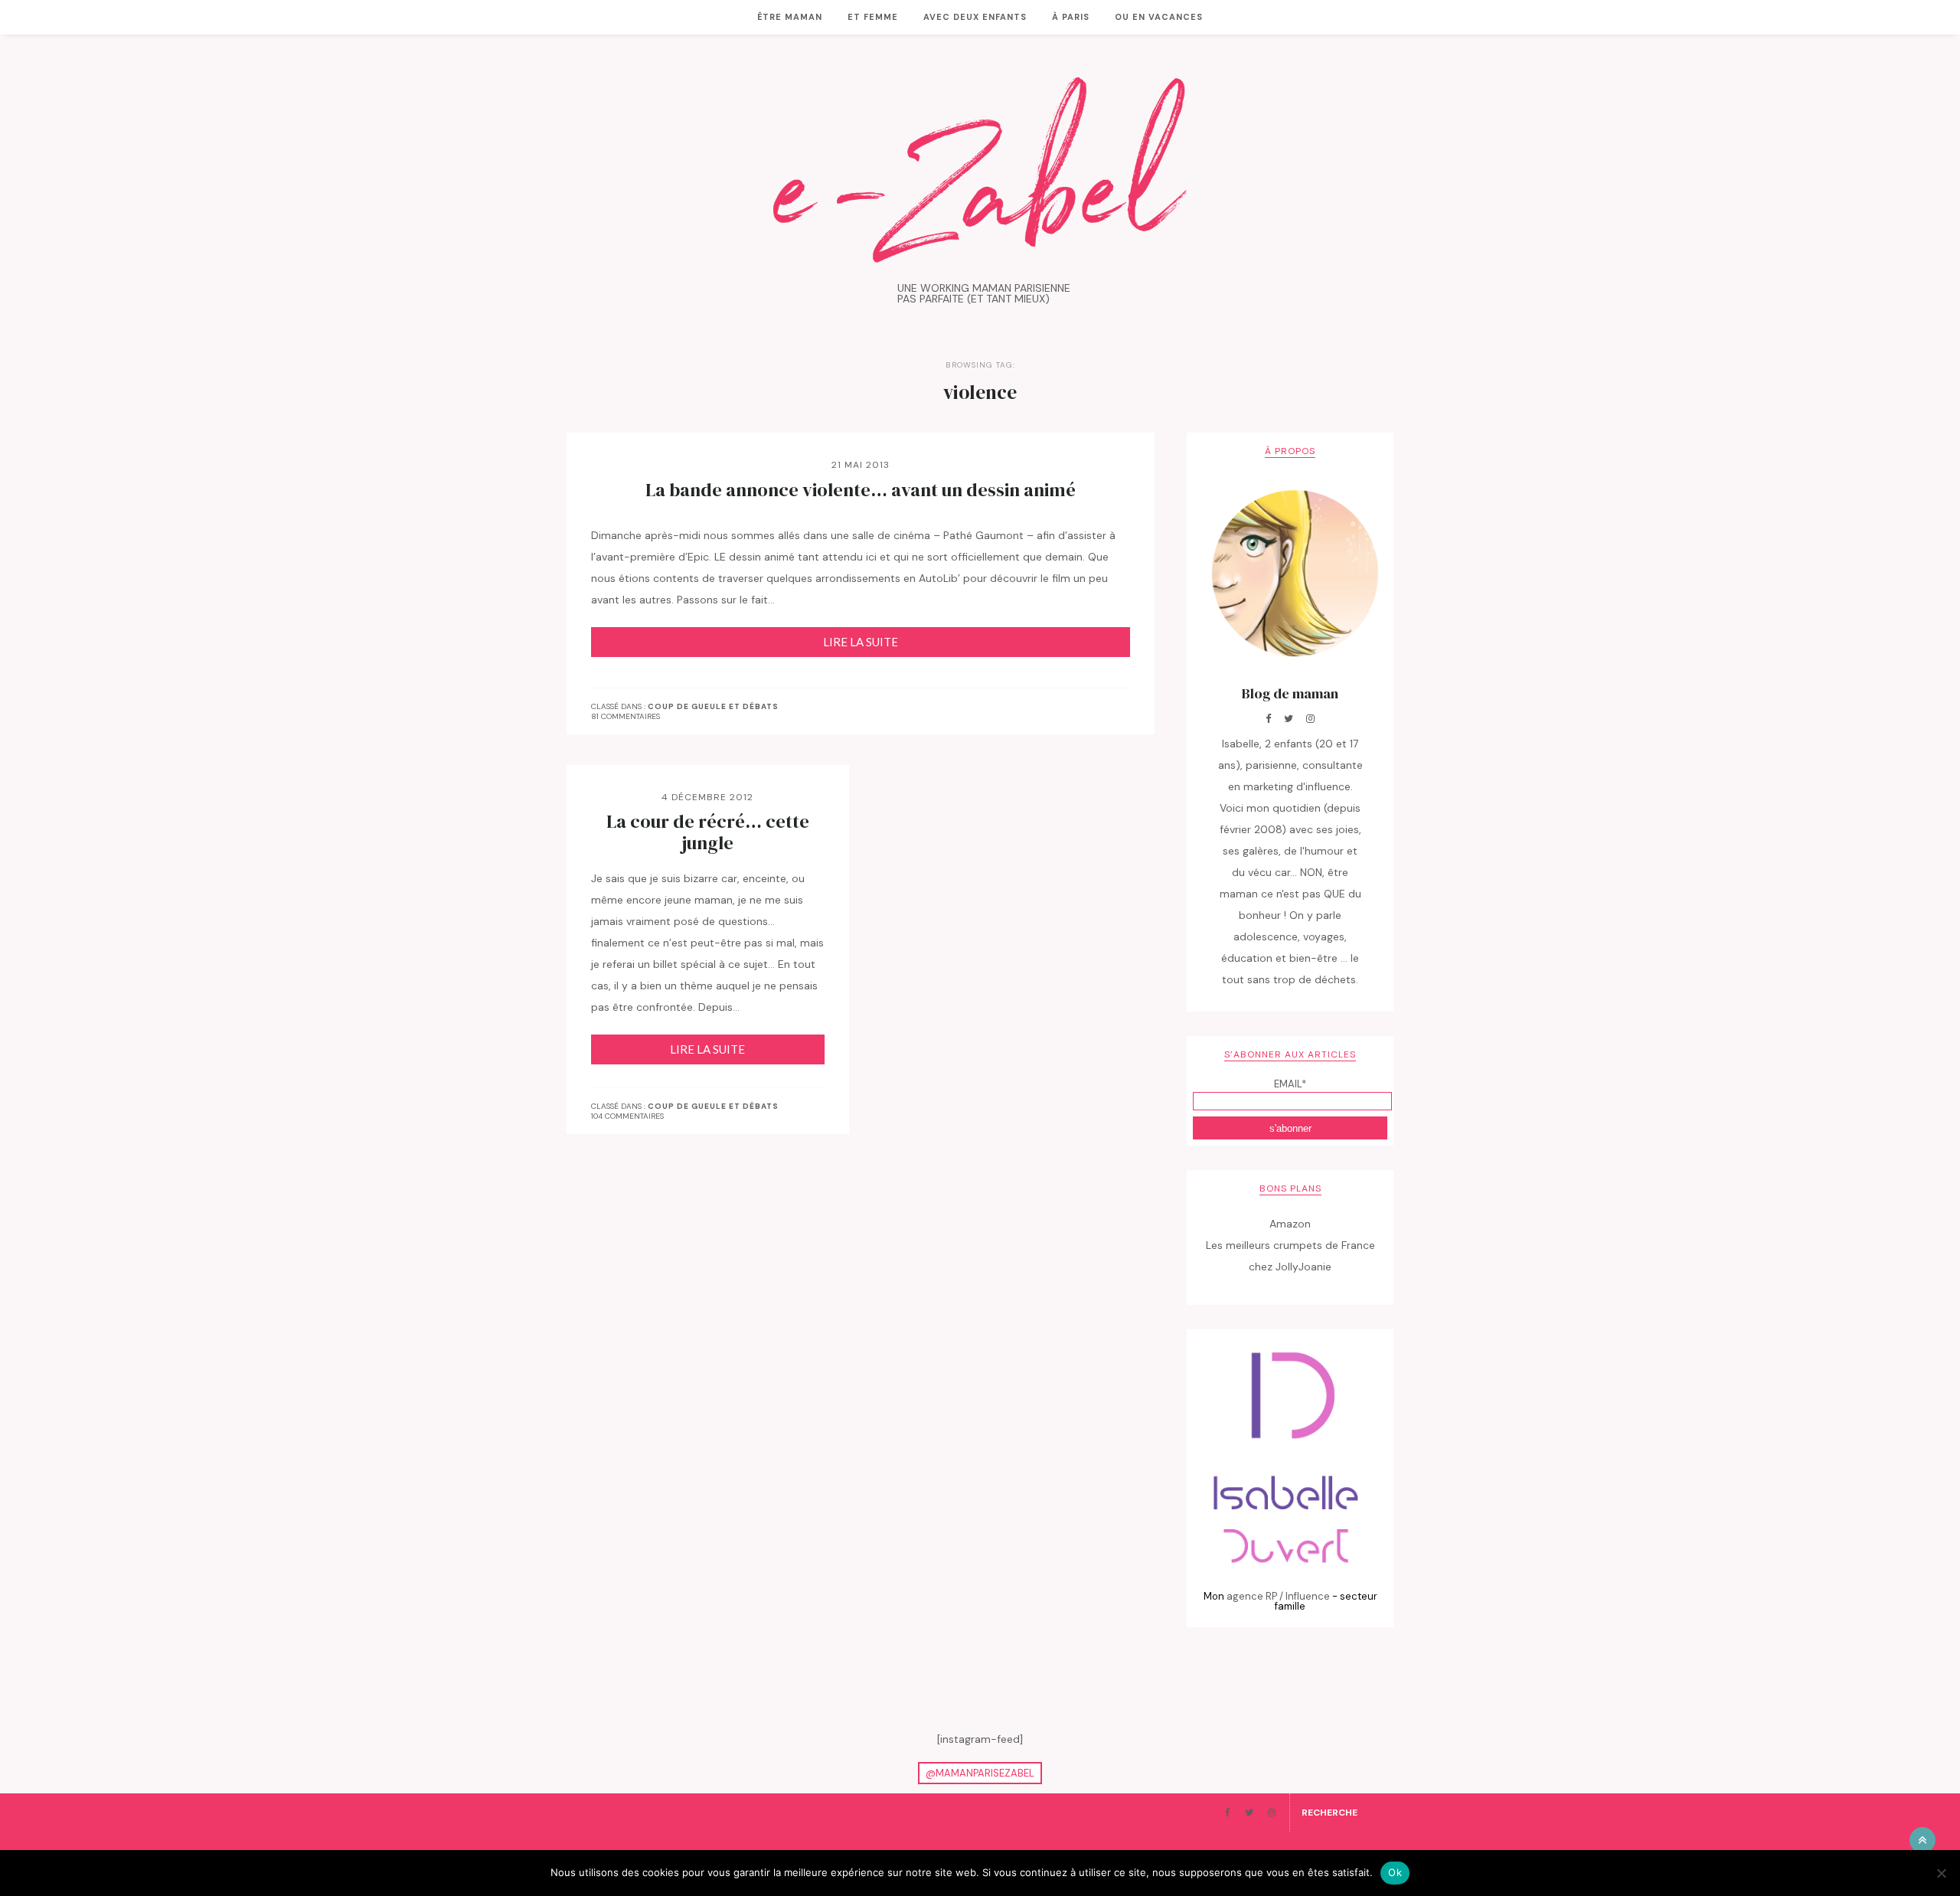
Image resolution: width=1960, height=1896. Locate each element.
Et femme (873, 17)
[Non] (1941, 1873)
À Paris (1071, 17)
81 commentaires (626, 716)
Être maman (790, 17)
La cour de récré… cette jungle (708, 832)
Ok (1395, 1872)
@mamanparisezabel (980, 1773)
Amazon (1290, 1224)
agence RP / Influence (1278, 1596)
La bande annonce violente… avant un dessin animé (861, 490)
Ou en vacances (1159, 17)
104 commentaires (627, 1116)
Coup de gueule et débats (713, 707)
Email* (1290, 1084)
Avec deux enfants (975, 17)
